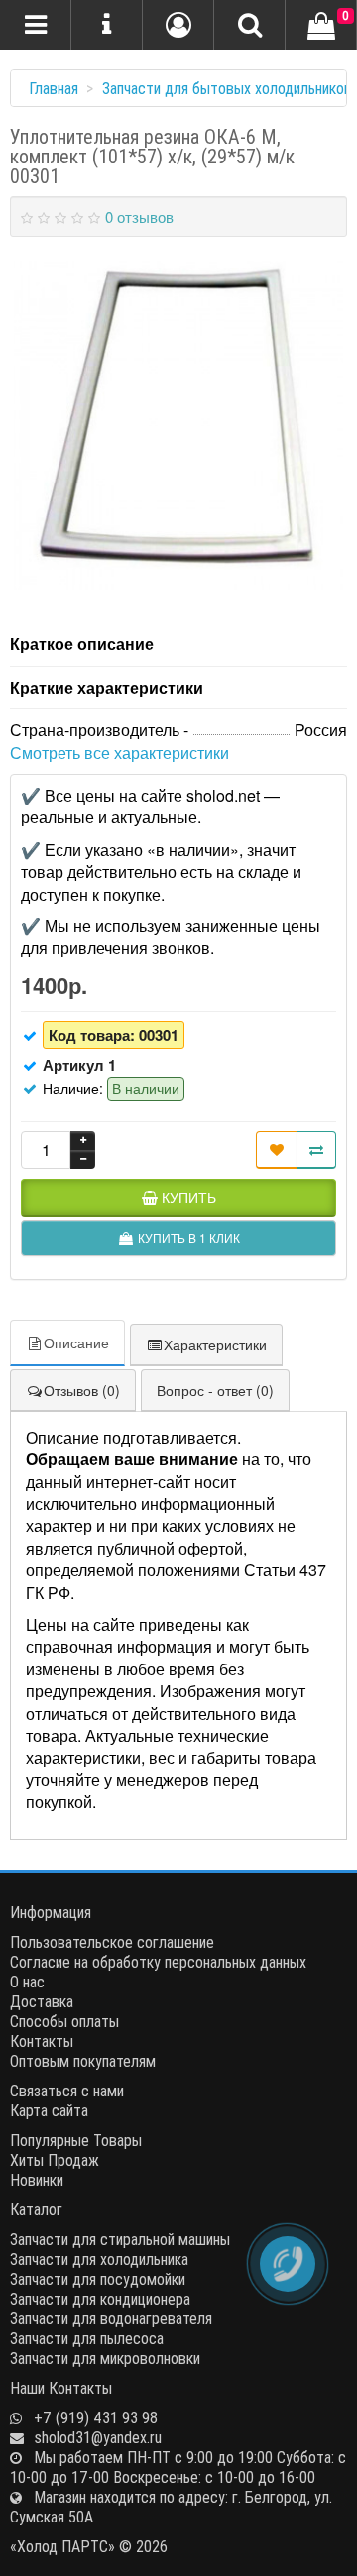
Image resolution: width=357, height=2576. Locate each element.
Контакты (42, 2041)
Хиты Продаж (55, 2160)
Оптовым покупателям (83, 2061)
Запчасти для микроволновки (105, 2358)
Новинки (37, 2180)
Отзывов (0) (82, 1390)
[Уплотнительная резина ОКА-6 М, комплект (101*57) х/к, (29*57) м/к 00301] (178, 425)
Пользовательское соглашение (112, 1942)
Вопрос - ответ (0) (215, 1390)
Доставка (42, 2001)
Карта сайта (49, 2110)
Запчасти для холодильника (99, 2259)
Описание (76, 1342)
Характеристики (215, 1344)
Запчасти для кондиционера (100, 2299)
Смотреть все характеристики (119, 752)
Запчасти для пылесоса (87, 2338)
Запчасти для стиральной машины (120, 2239)
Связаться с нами (67, 2091)
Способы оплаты (64, 2021)
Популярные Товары (76, 2140)
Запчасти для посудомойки (98, 2279)
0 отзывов (139, 216)
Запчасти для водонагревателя (111, 2318)
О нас (27, 1982)
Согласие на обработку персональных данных (158, 1962)
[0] (321, 27)
